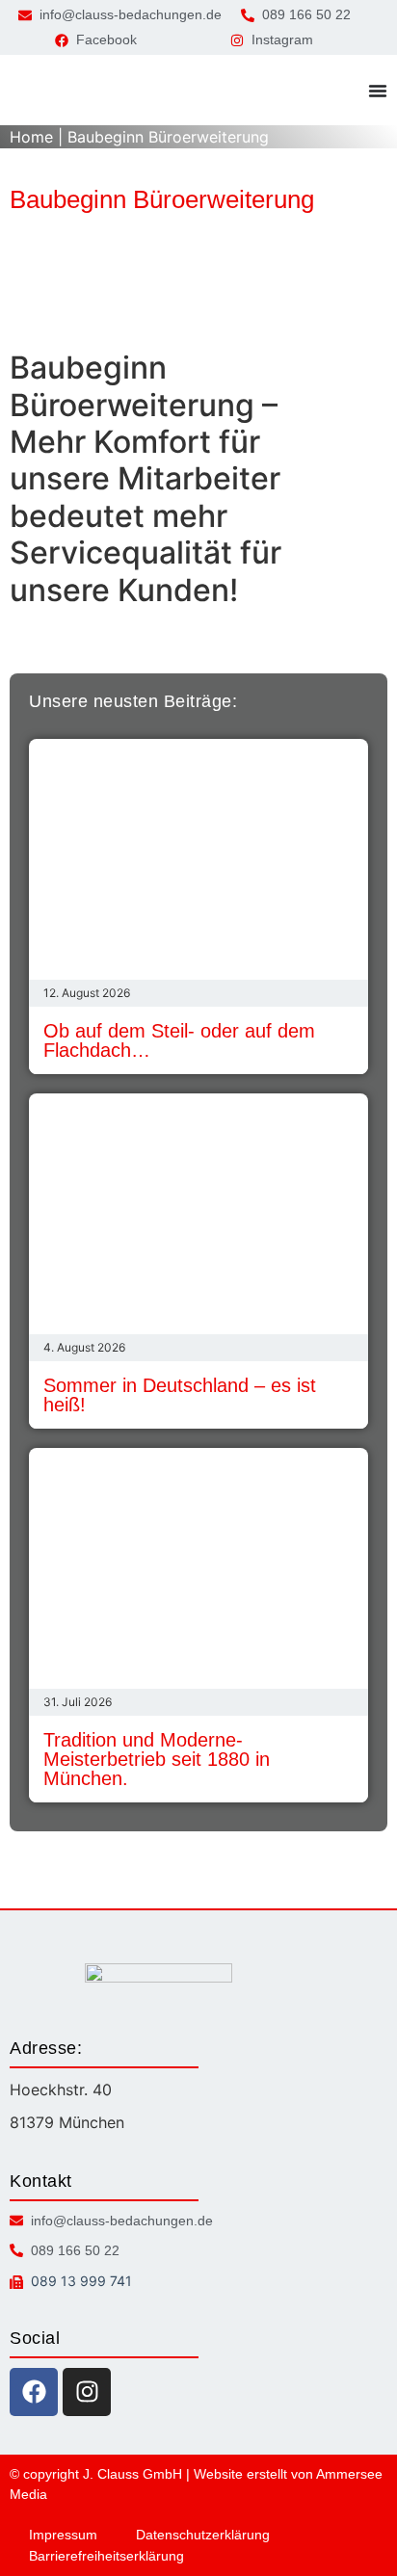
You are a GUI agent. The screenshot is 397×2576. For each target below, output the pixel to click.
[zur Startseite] (53, 90)
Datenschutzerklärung (203, 2535)
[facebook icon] (34, 2392)
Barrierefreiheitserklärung (106, 2556)
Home (31, 137)
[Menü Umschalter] (378, 91)
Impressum (63, 2535)
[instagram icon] (87, 2392)
